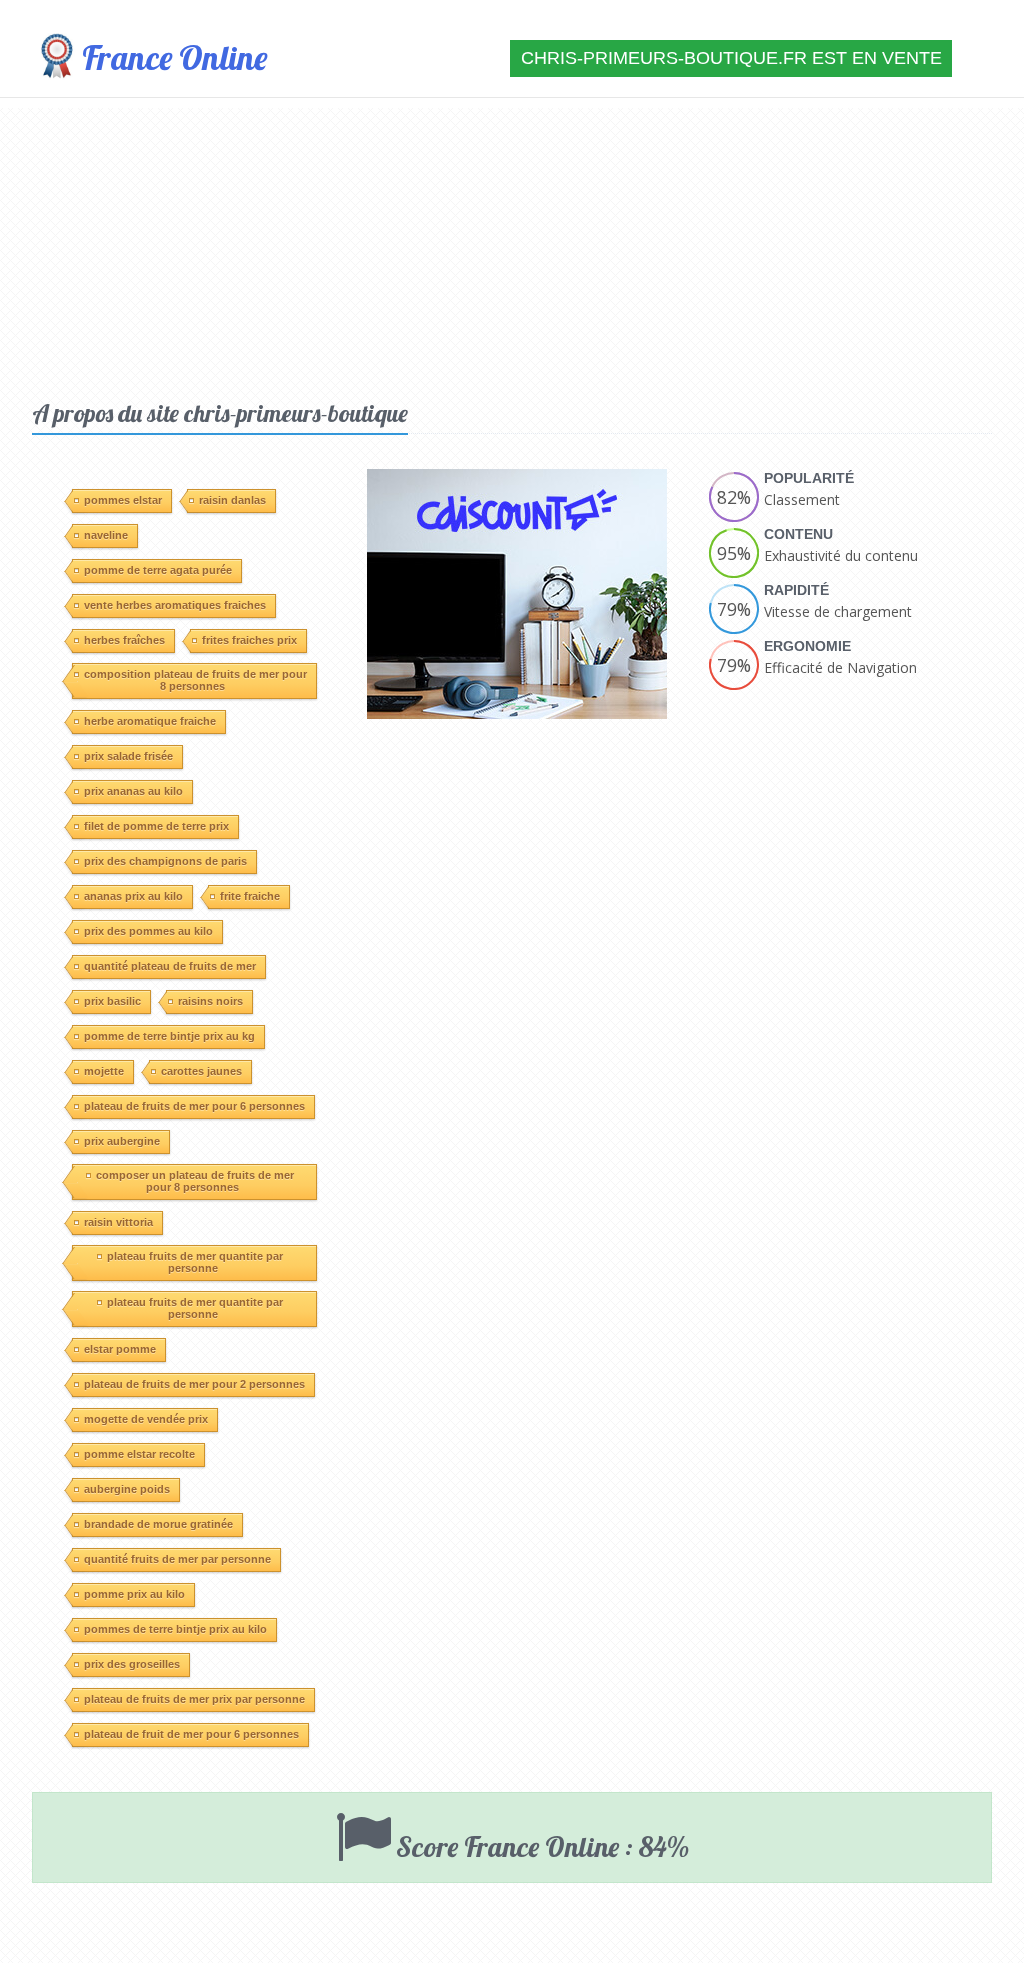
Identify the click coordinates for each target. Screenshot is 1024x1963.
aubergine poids (127, 1489)
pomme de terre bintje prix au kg (169, 1036)
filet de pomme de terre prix (156, 826)
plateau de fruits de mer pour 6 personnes (194, 1106)
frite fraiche (250, 896)
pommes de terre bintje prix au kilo (175, 1629)
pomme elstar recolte (139, 1454)
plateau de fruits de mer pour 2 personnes (194, 1384)
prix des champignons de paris (165, 861)
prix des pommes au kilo (148, 931)
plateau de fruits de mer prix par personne (194, 1699)
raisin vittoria (118, 1222)
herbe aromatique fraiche (150, 721)
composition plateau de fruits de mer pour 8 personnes (195, 680)
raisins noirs (210, 1001)
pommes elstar (123, 500)
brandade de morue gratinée (158, 1524)
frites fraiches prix (249, 640)
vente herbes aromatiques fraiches (175, 605)
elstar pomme (120, 1349)
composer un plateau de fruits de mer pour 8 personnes (195, 1181)
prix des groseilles (132, 1664)
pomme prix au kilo (134, 1594)
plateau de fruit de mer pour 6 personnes (191, 1734)
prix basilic (112, 1001)
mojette (104, 1071)
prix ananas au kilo (133, 791)
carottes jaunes (201, 1071)
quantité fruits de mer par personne (177, 1559)
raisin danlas (232, 500)
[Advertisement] (512, 248)
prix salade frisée (128, 756)
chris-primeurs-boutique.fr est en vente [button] (731, 58)
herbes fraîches (124, 640)
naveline (106, 535)
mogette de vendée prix (146, 1419)
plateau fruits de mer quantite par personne (195, 1262)
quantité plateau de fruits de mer (170, 966)
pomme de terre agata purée (158, 570)
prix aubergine (122, 1141)
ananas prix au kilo (133, 896)
